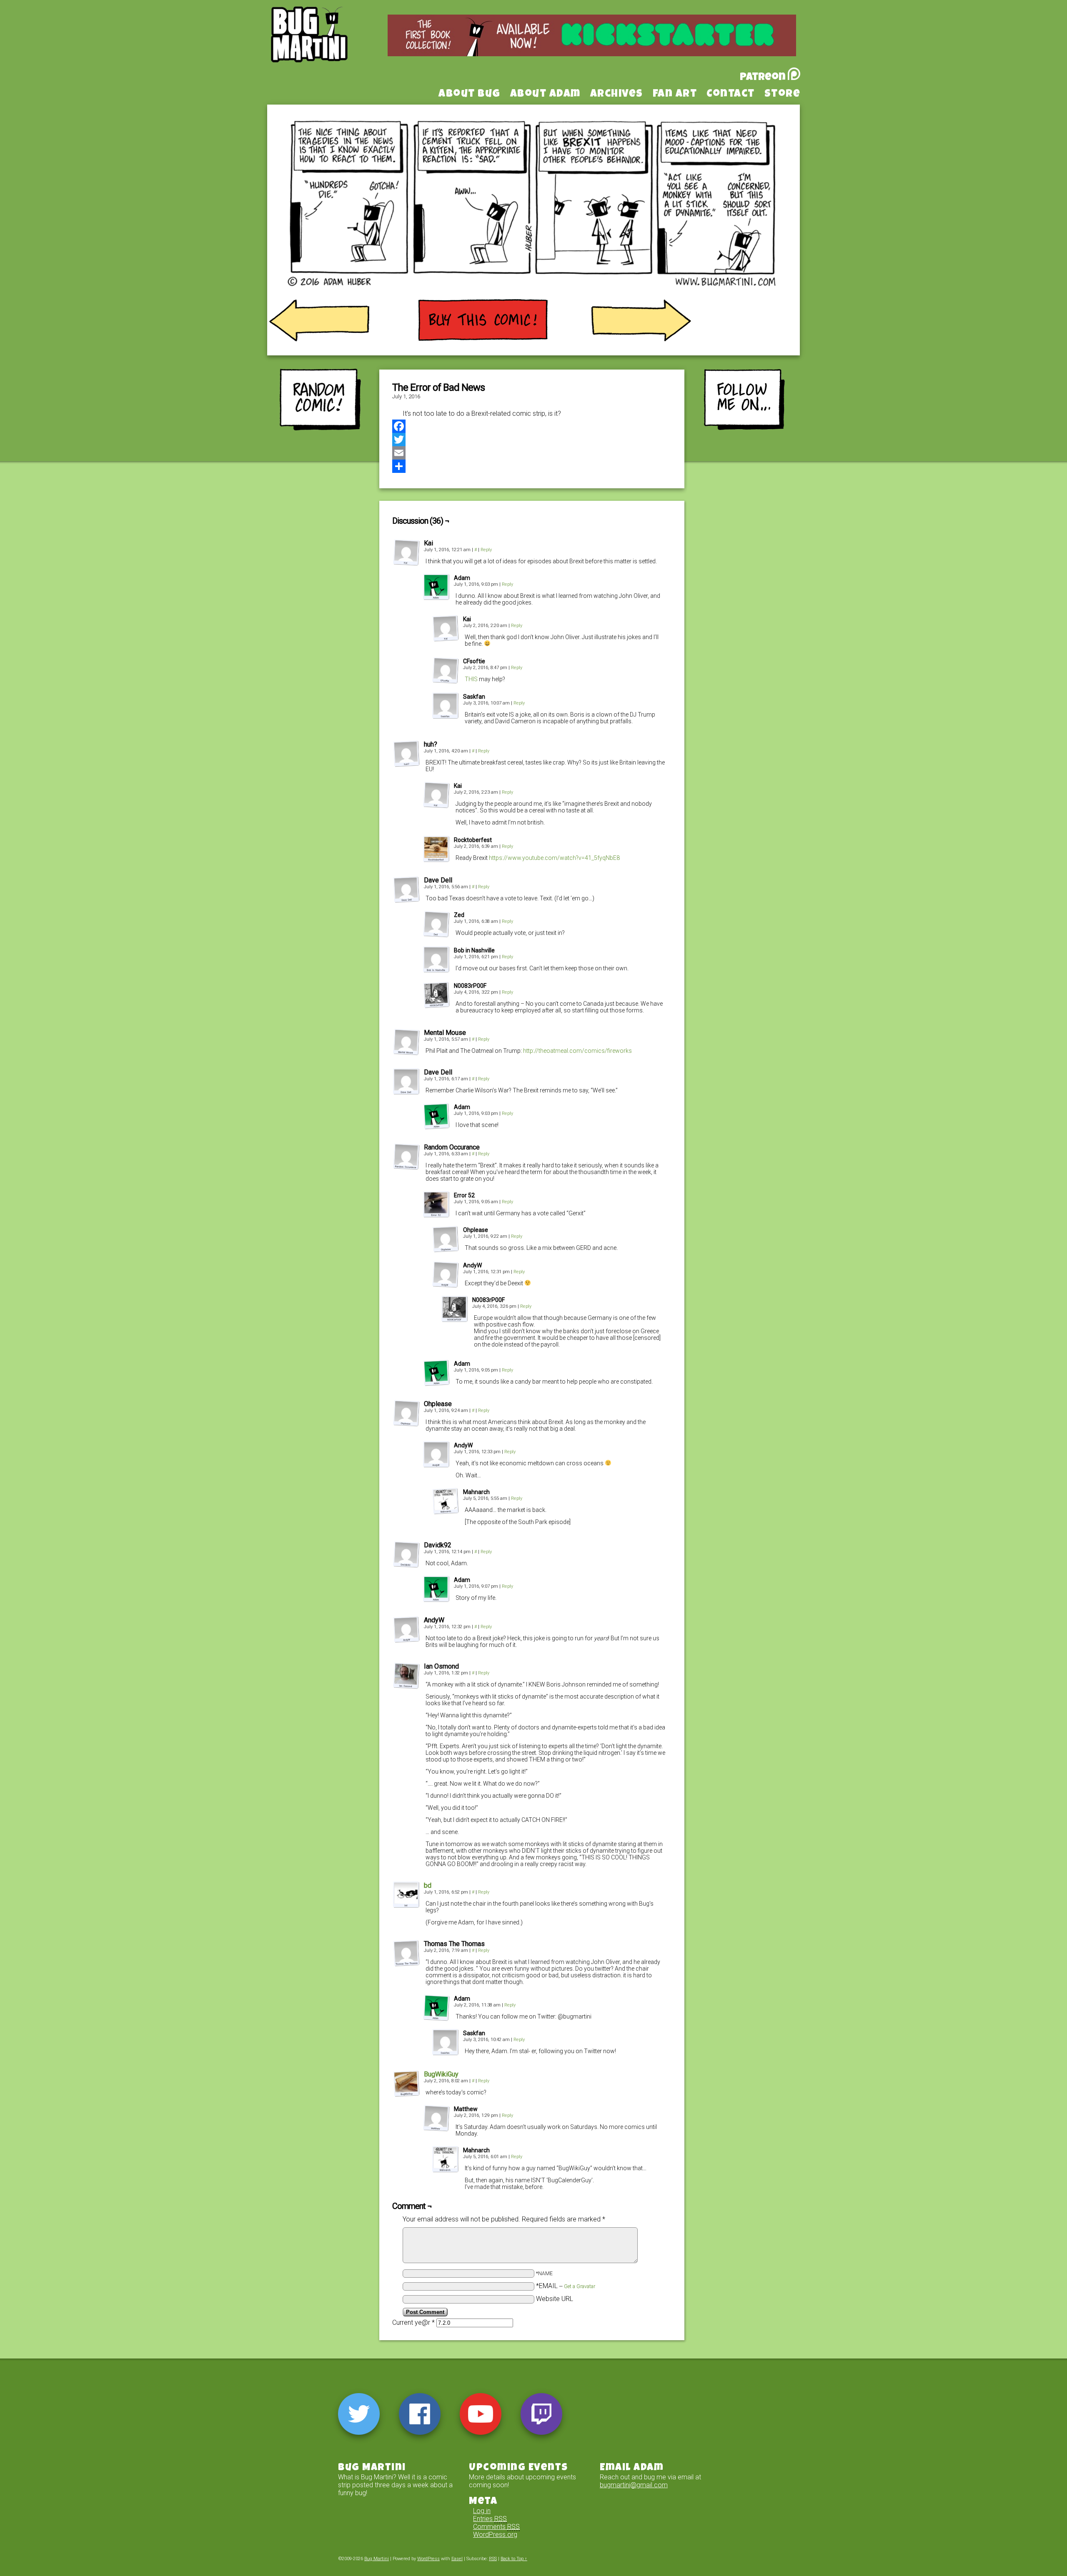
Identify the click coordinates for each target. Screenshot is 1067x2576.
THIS (471, 679)
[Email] (532, 453)
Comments (496, 2527)
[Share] (532, 466)
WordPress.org (495, 2535)
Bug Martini (330, 47)
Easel (457, 2559)
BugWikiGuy (441, 2074)
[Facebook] (532, 426)
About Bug (470, 95)
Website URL (555, 2299)
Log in (482, 2511)
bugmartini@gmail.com (634, 2485)
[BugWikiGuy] (406, 2095)
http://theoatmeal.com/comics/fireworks (577, 1051)
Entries (490, 2519)
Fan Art (675, 95)
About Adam (545, 95)
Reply (486, 550)
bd (428, 1885)
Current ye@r (413, 2322)
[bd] (406, 1906)
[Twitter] (532, 440)
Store (783, 95)
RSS (493, 2559)
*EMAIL (566, 2286)
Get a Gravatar (580, 2286)
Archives (617, 95)
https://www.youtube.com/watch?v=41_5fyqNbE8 (554, 858)
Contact (731, 95)
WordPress (428, 2559)
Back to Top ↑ (514, 2559)
